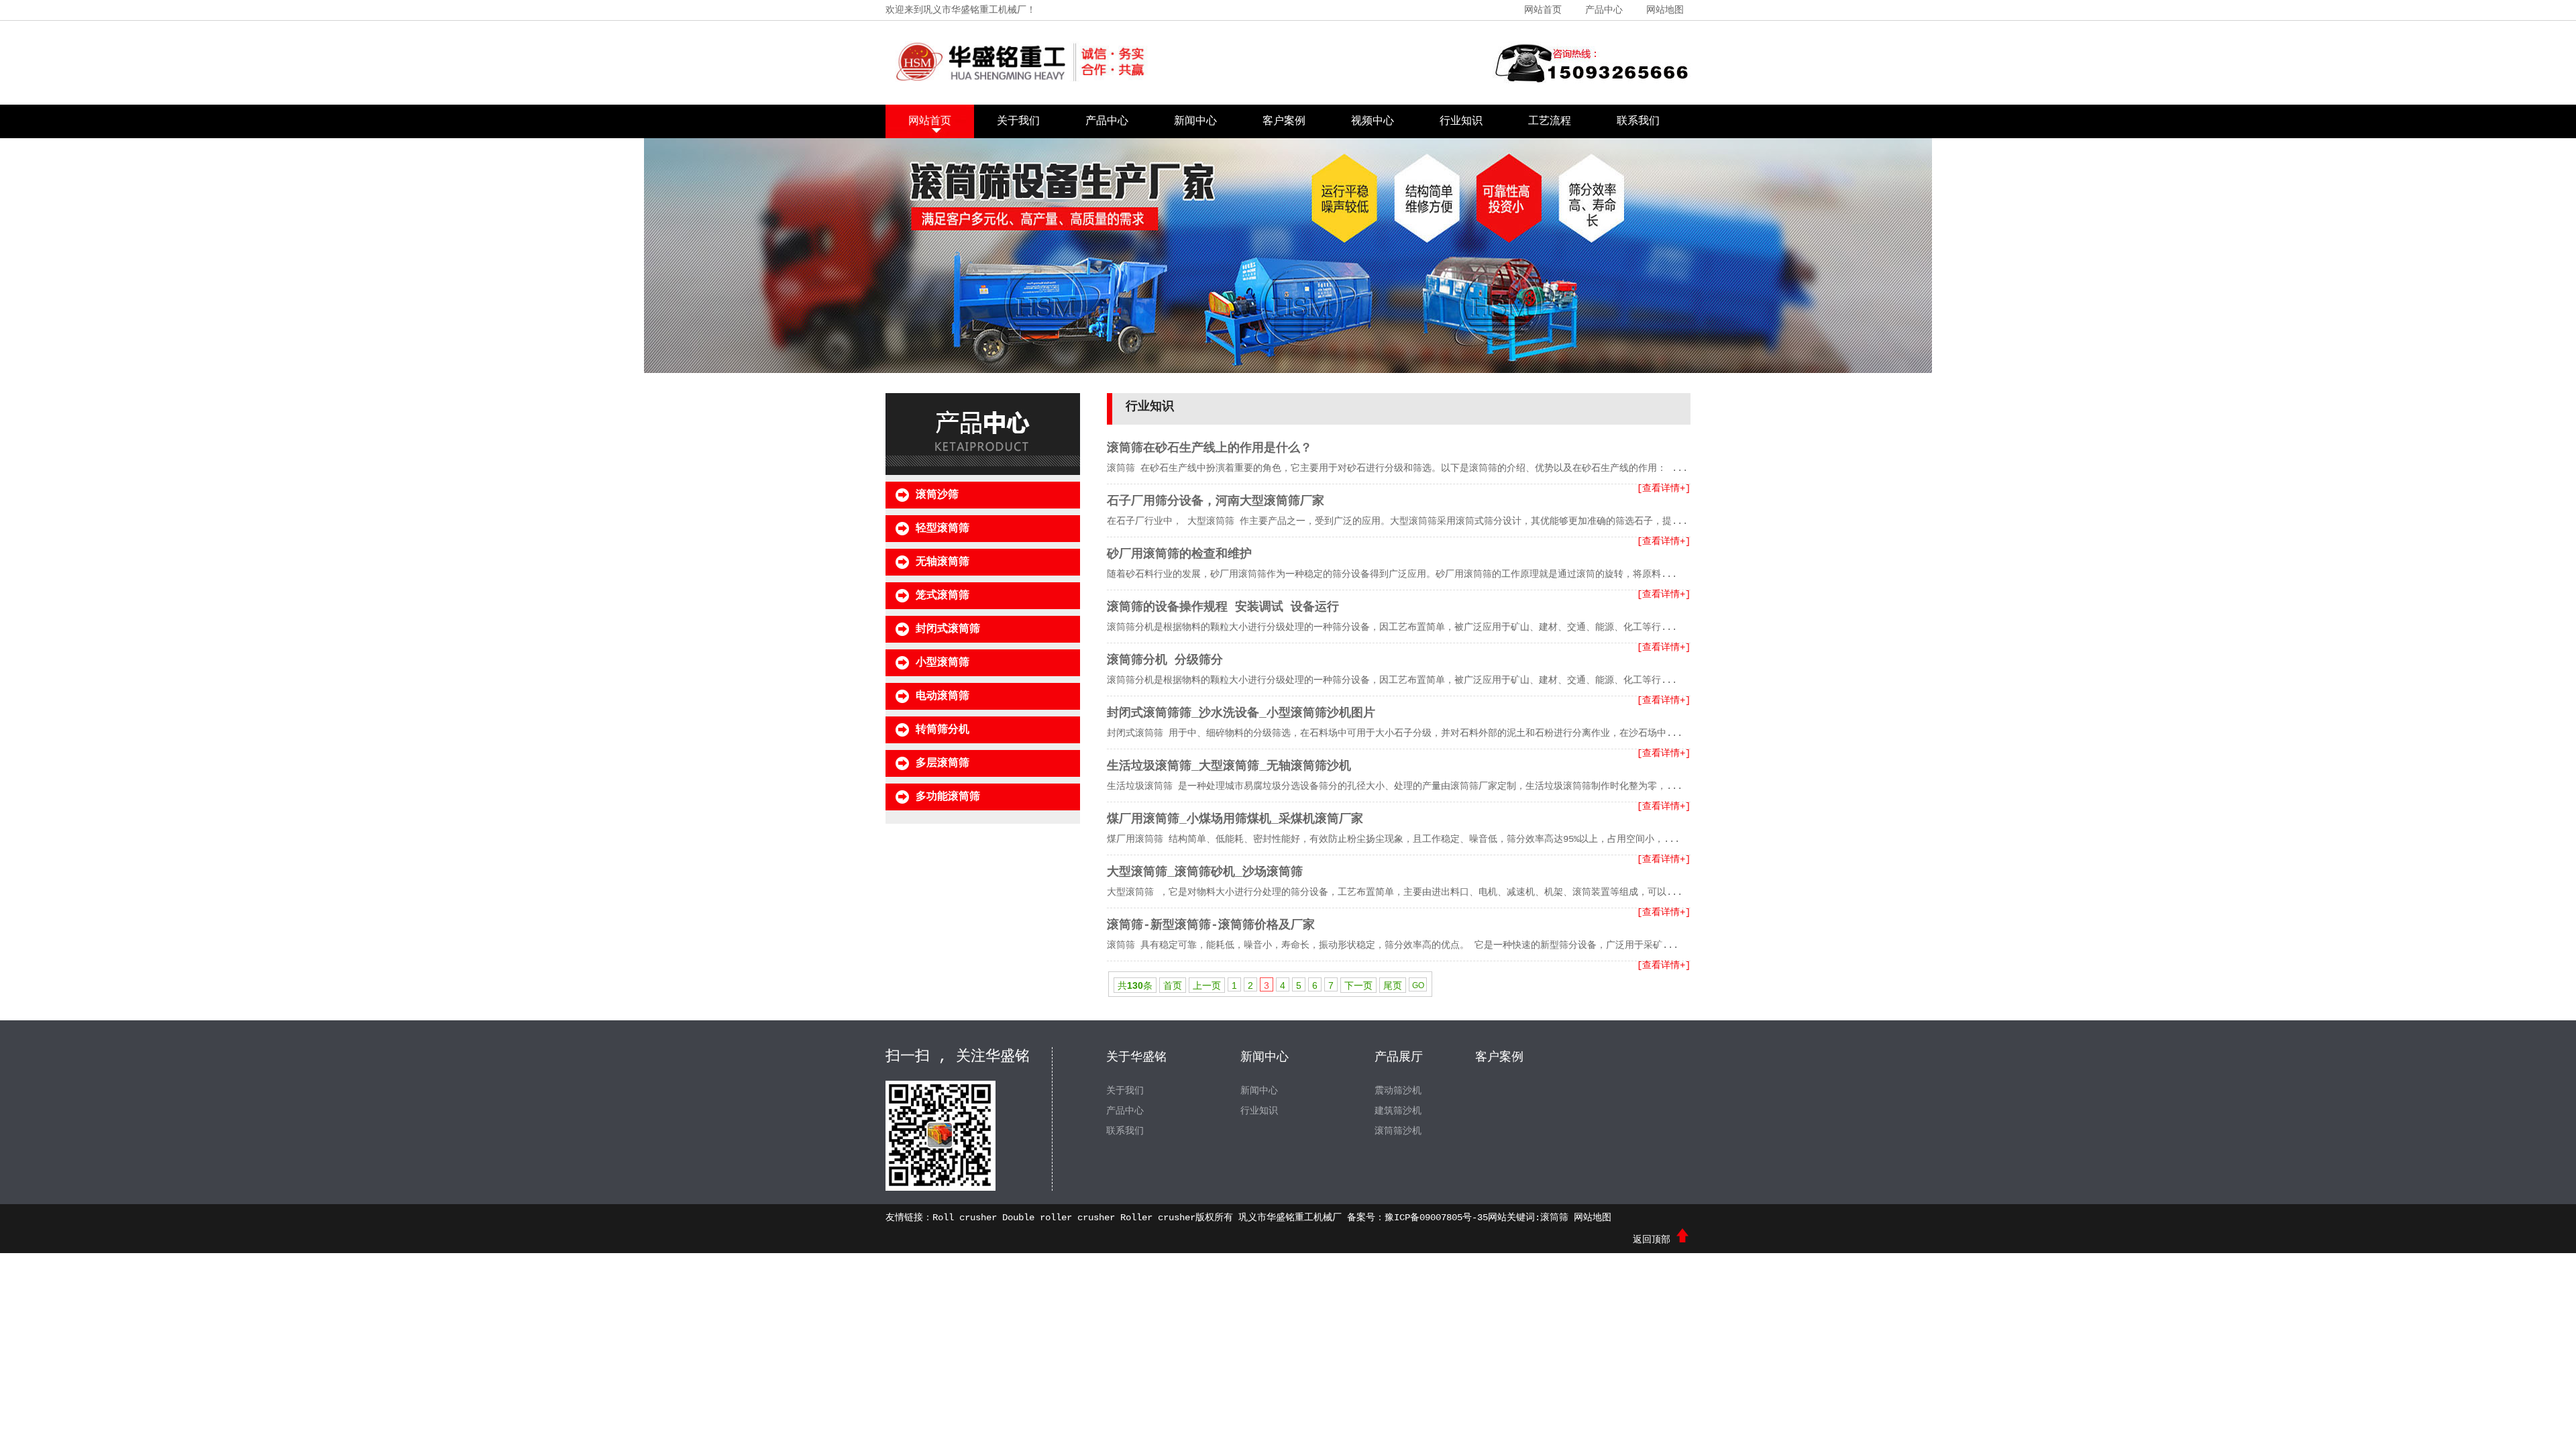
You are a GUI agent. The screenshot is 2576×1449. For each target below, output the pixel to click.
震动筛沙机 (1398, 1091)
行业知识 (1461, 121)
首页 (1173, 985)
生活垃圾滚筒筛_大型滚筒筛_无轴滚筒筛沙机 (1229, 766)
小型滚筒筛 (943, 663)
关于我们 (1018, 121)
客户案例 (1284, 121)
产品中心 (1604, 10)
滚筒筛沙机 (1398, 1131)
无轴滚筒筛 (943, 562)
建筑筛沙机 (1398, 1111)
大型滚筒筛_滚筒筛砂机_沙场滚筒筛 (1205, 872)
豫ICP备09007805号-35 (1436, 1218)
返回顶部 (1654, 1240)
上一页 (1207, 985)
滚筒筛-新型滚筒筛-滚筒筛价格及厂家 (1211, 925)
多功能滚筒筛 (948, 797)
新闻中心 (1195, 121)
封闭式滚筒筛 (948, 629)
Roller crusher (1158, 1218)
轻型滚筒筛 (943, 529)
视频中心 (1373, 121)
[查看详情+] (1664, 488)
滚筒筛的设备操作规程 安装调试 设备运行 (1223, 607)
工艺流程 (1550, 121)
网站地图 (1665, 10)
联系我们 (1638, 121)
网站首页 (1543, 10)
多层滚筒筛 (943, 763)
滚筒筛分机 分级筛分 (1165, 660)
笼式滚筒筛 (943, 596)
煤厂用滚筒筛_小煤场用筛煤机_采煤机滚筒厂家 (1235, 819)
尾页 (1393, 985)
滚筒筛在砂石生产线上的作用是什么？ (1210, 448)
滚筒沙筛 (937, 495)
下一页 (1358, 985)
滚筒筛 (1554, 1218)
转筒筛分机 (943, 730)
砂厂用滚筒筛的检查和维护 (1179, 554)
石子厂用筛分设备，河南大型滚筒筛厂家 (1216, 501)
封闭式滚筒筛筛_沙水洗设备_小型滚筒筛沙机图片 (1241, 713)
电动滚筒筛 (943, 696)
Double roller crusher (1059, 1218)
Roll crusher (965, 1218)
